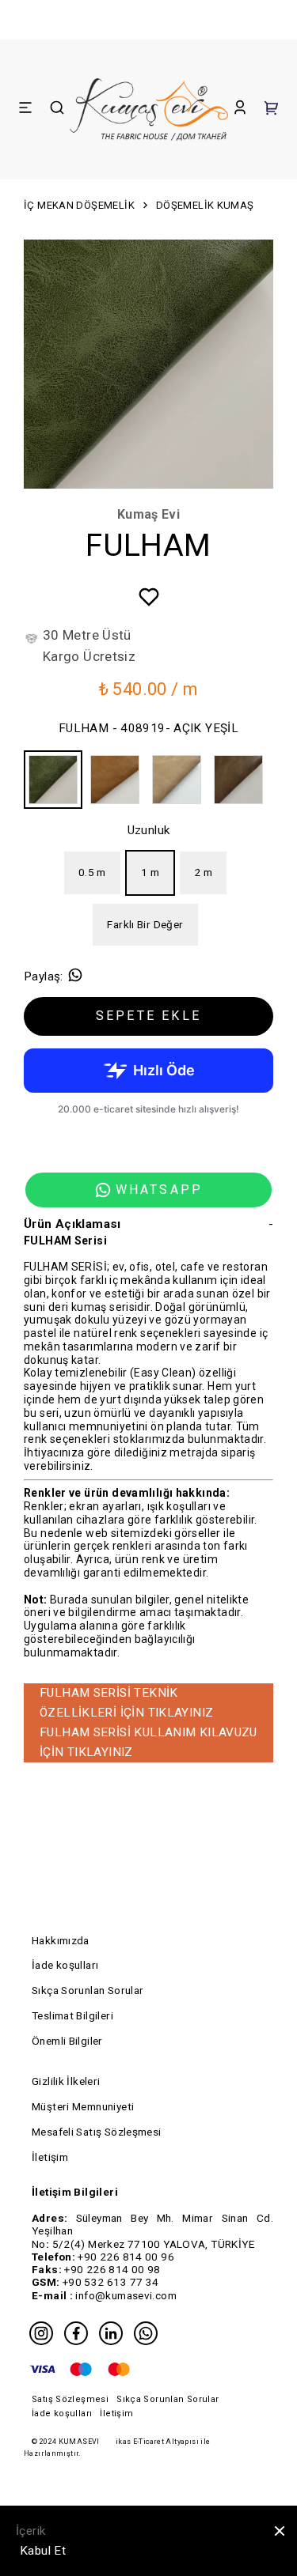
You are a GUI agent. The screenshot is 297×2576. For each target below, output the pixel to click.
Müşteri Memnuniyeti (83, 2106)
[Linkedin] (111, 2333)
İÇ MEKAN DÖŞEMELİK (79, 205)
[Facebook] (76, 2333)
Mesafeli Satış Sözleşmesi (97, 2132)
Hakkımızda (61, 1940)
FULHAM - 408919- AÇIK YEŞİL (148, 728)
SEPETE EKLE (148, 1016)
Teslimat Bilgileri (72, 2015)
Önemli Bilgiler (67, 2041)
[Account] (240, 110)
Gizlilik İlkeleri (66, 2081)
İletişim (50, 2157)
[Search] (57, 110)
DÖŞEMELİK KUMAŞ (205, 205)
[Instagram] (41, 2333)
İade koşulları (65, 1965)
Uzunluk (149, 830)
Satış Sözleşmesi (70, 2399)
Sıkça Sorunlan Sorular (88, 1990)
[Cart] (272, 110)
